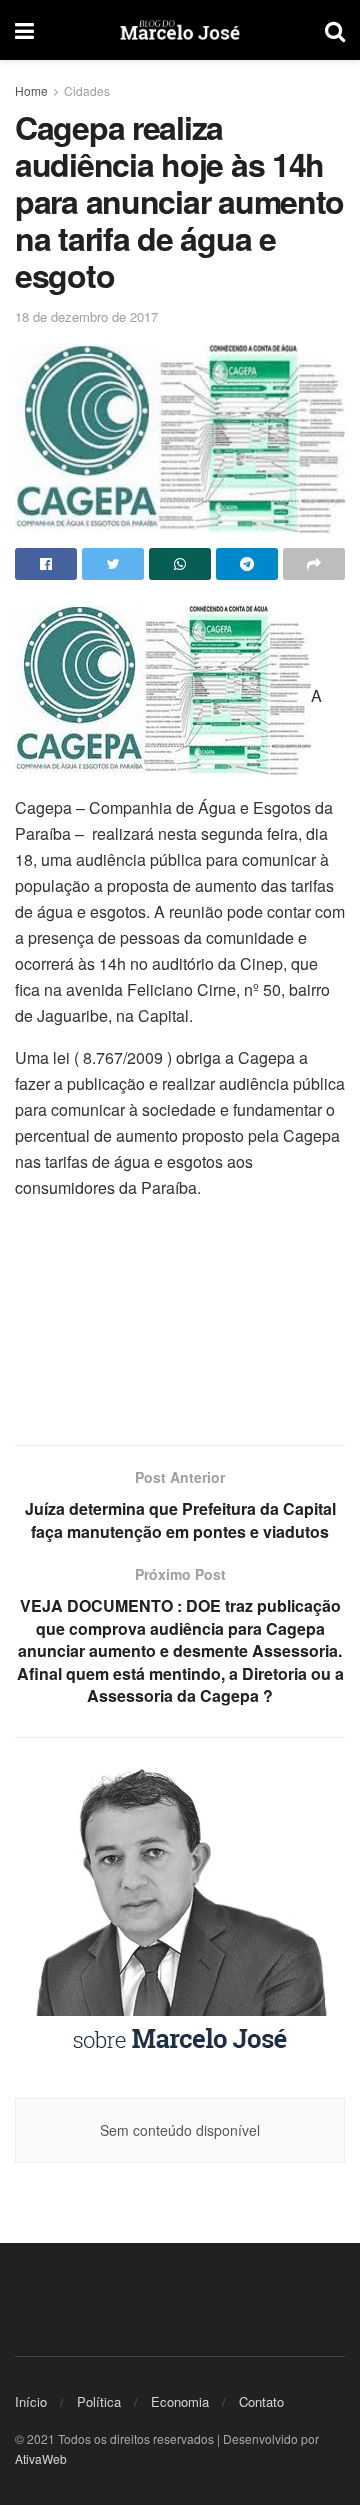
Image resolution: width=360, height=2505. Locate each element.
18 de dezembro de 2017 (86, 316)
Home (31, 90)
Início (31, 2401)
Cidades (87, 90)
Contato (261, 2401)
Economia (180, 2401)
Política (99, 2401)
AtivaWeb (41, 2458)
